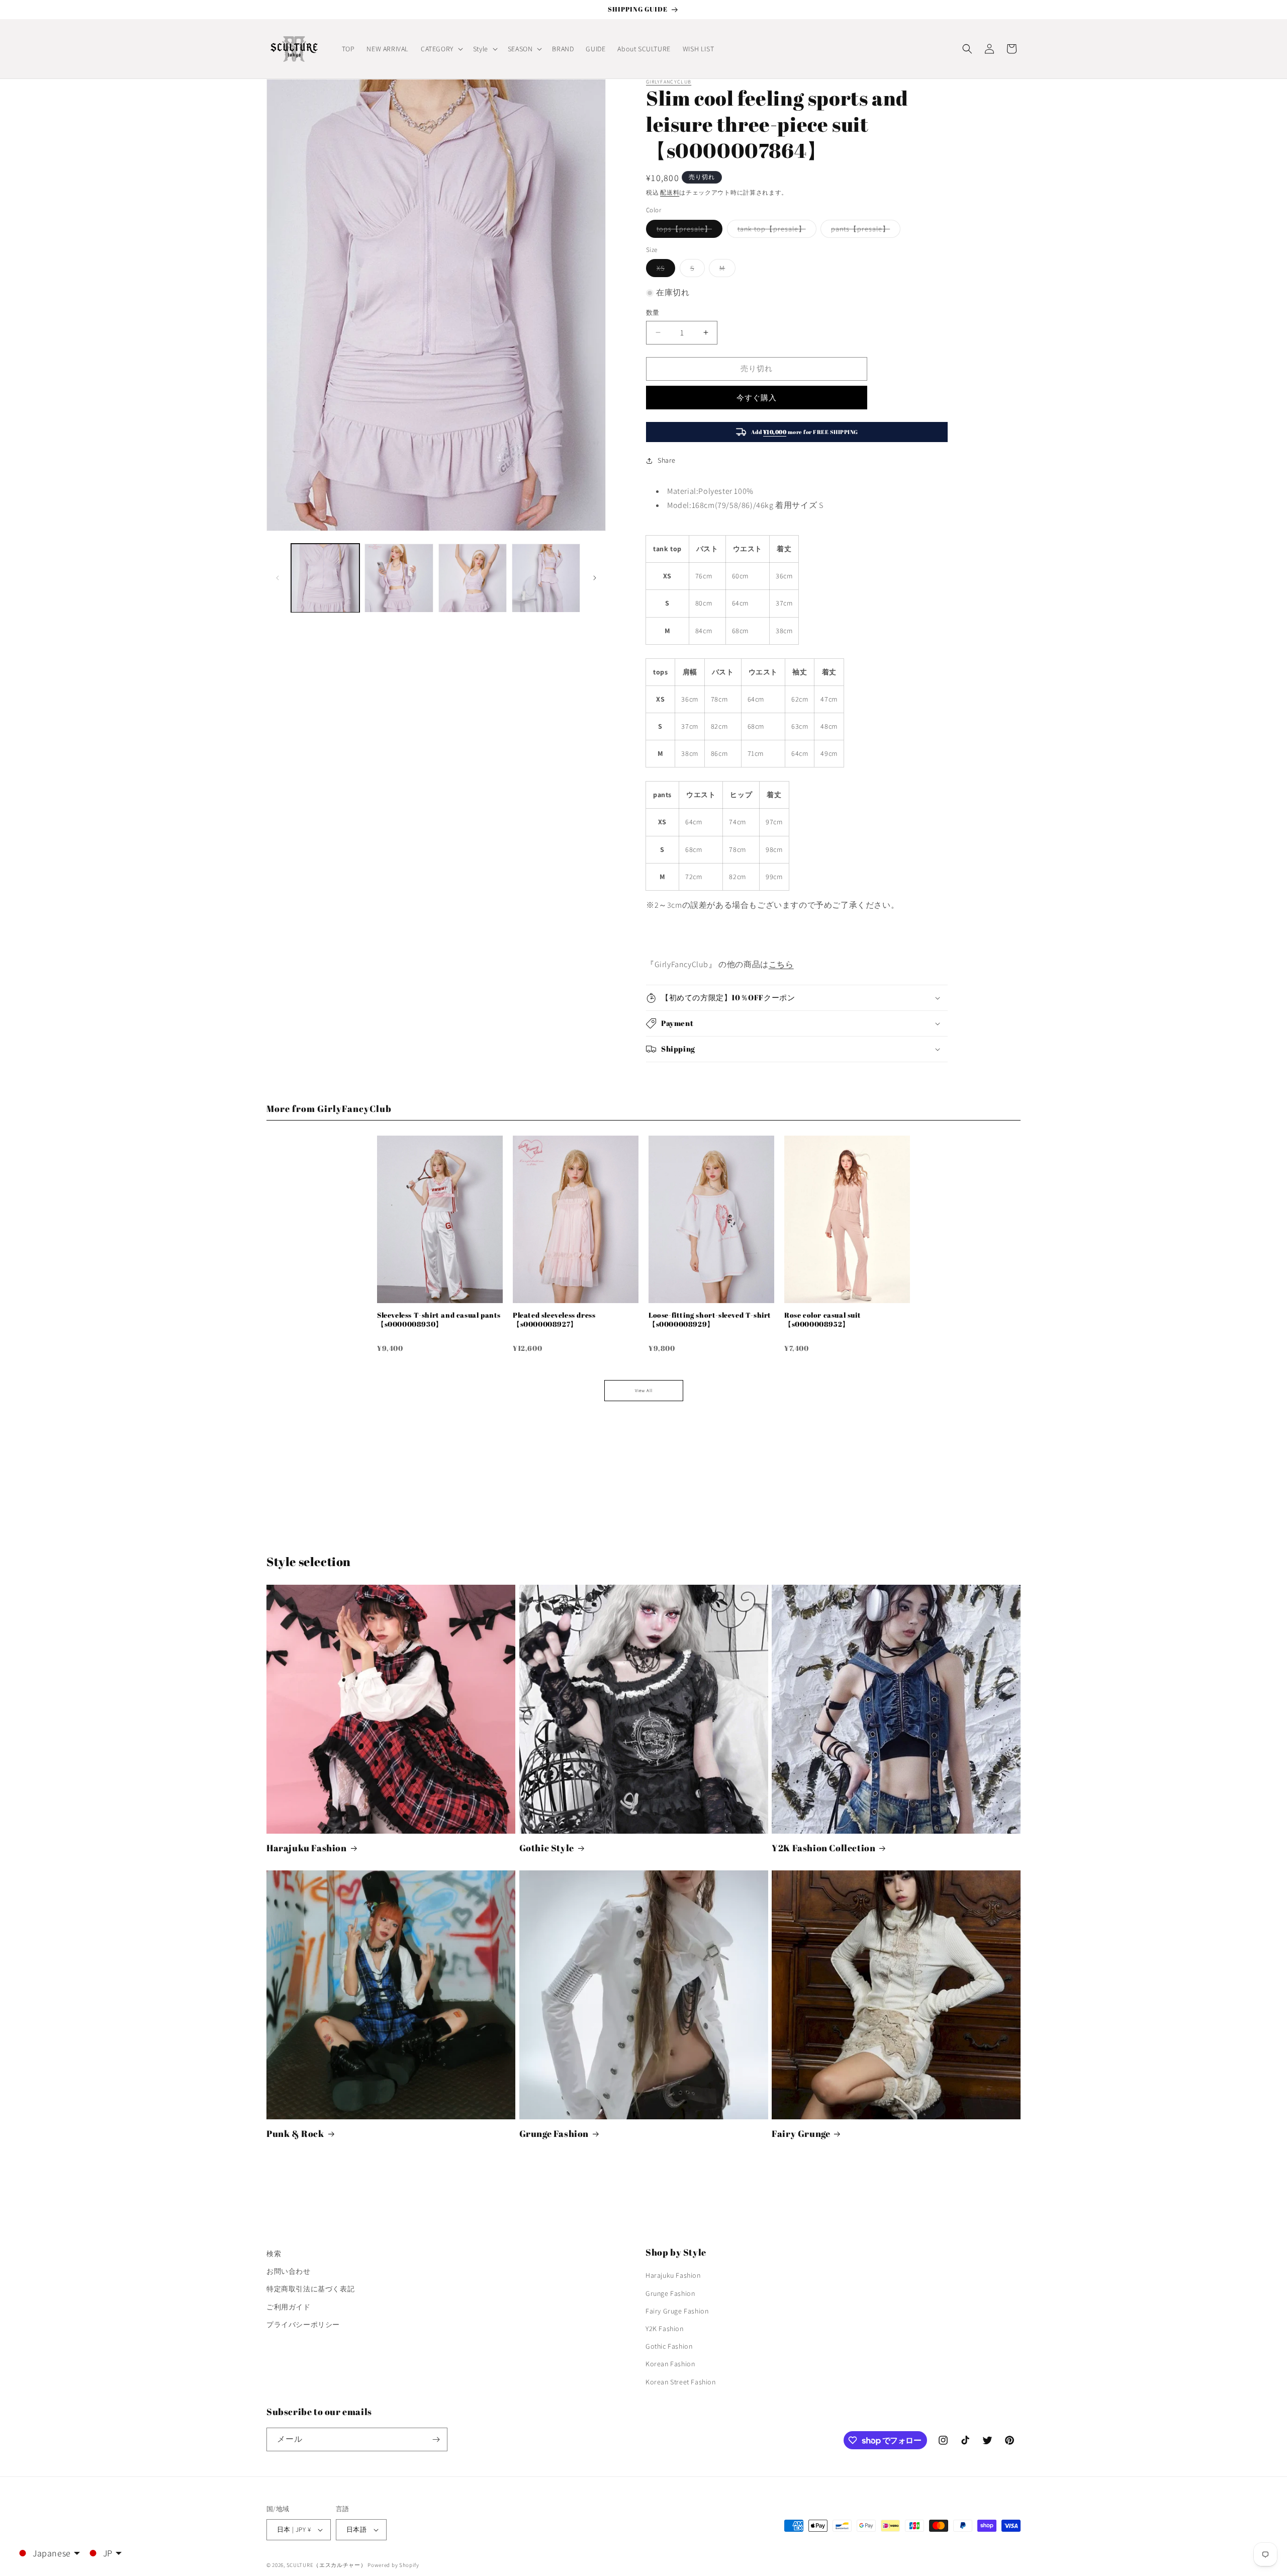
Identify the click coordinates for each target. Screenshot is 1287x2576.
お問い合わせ (289, 2271)
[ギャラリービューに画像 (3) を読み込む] (473, 578)
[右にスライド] (595, 578)
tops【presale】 (688, 231)
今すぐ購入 (757, 398)
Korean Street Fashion (681, 2382)
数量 (653, 313)
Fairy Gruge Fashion (677, 2311)
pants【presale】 (864, 231)
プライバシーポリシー (303, 2325)
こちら (781, 964)
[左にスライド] (278, 578)
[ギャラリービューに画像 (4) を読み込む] (546, 578)
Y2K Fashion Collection (823, 1848)
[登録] (436, 2439)
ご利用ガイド (289, 2307)
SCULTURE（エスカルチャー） (327, 2565)
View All (644, 1391)
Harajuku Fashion (307, 1848)
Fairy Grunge (801, 2134)
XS (664, 270)
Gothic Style (547, 1848)
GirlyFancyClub (669, 82)
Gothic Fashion (669, 2346)
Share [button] (667, 460)
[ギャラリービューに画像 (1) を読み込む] (325, 578)
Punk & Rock (295, 2134)
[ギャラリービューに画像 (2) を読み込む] (399, 578)
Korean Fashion (670, 2364)
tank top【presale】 (775, 231)
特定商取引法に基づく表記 (310, 2289)
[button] (441, 49)
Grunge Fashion (554, 2134)
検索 (274, 2254)
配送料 (670, 192)
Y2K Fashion (665, 2329)
